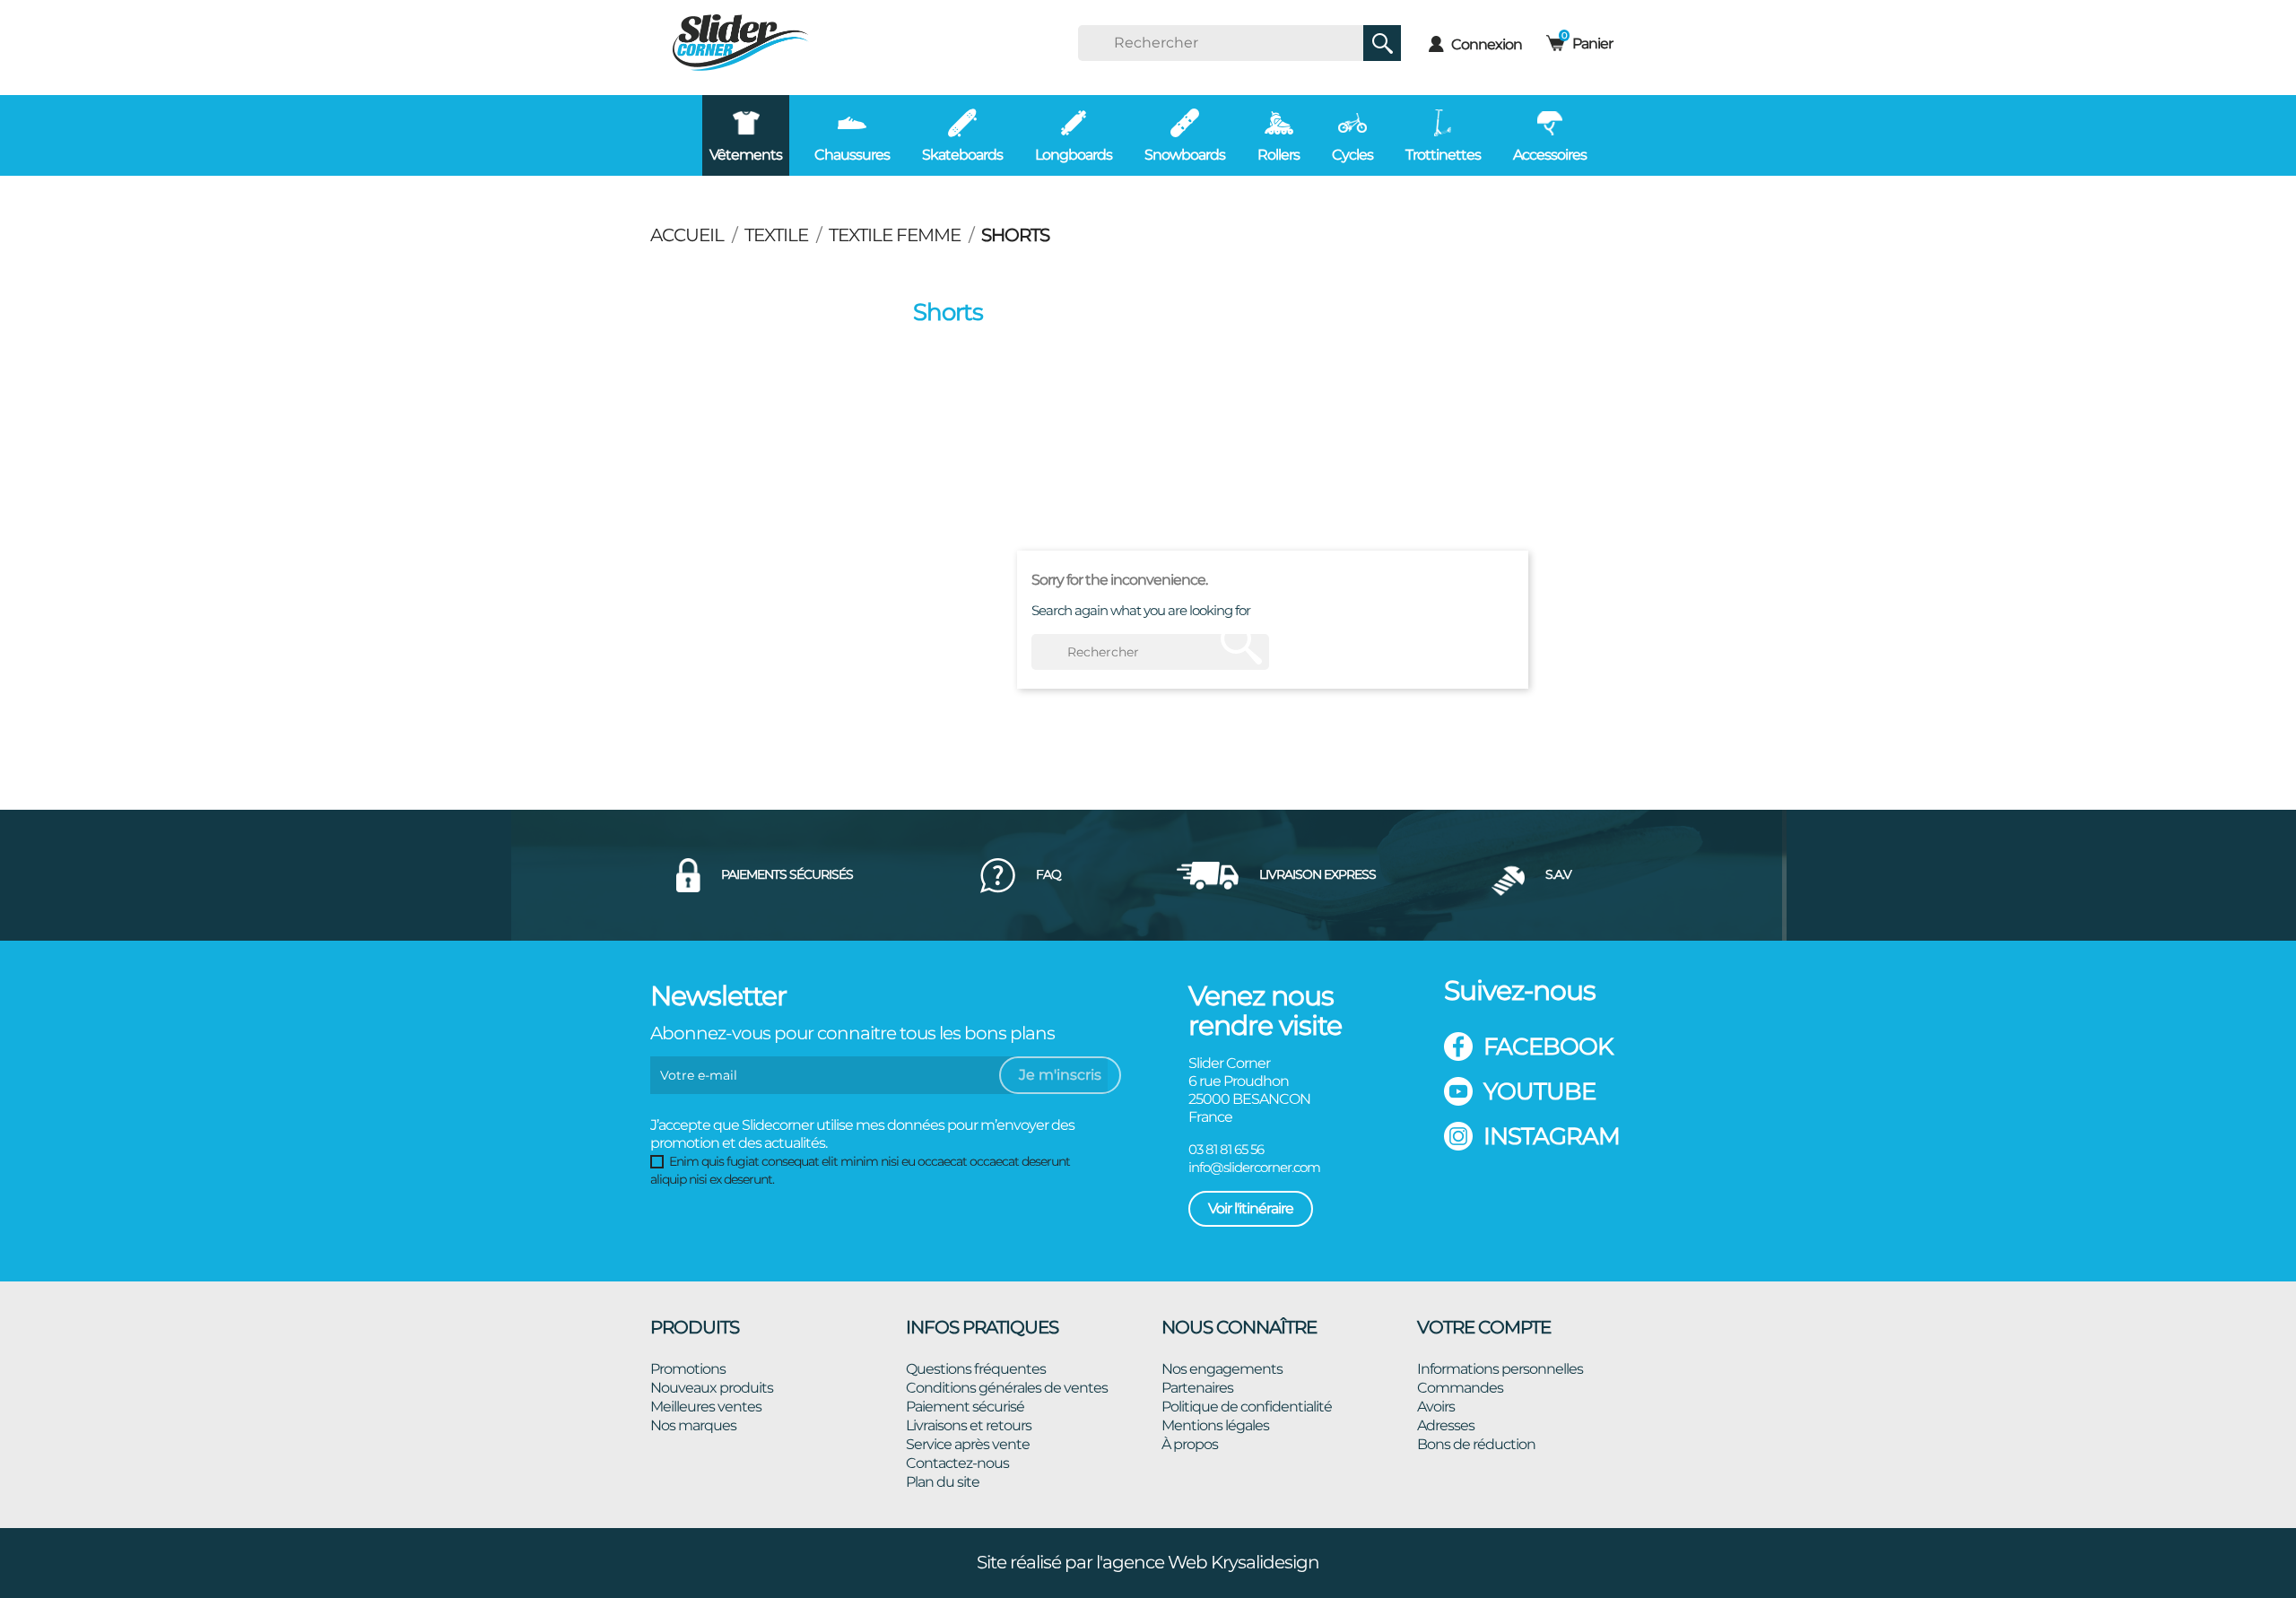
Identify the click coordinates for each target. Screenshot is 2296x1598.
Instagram (1552, 1136)
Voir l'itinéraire (1251, 1208)
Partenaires (1197, 1388)
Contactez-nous (957, 1463)
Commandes (1460, 1388)
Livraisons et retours (969, 1425)
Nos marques (693, 1425)
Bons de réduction (1476, 1444)
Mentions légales (1215, 1425)
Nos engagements (1222, 1369)
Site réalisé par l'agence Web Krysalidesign (1148, 1562)
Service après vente (968, 1444)
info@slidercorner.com (1254, 1167)
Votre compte (1484, 1327)
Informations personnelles (1500, 1369)
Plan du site (943, 1482)
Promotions (688, 1369)
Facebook (1548, 1047)
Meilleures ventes (706, 1407)
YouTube (1539, 1091)
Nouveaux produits (712, 1388)
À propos (1190, 1444)
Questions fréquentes (976, 1369)
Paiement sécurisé (965, 1407)
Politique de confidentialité (1247, 1407)
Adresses (1446, 1425)
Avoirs (1436, 1407)
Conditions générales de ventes (1007, 1388)
